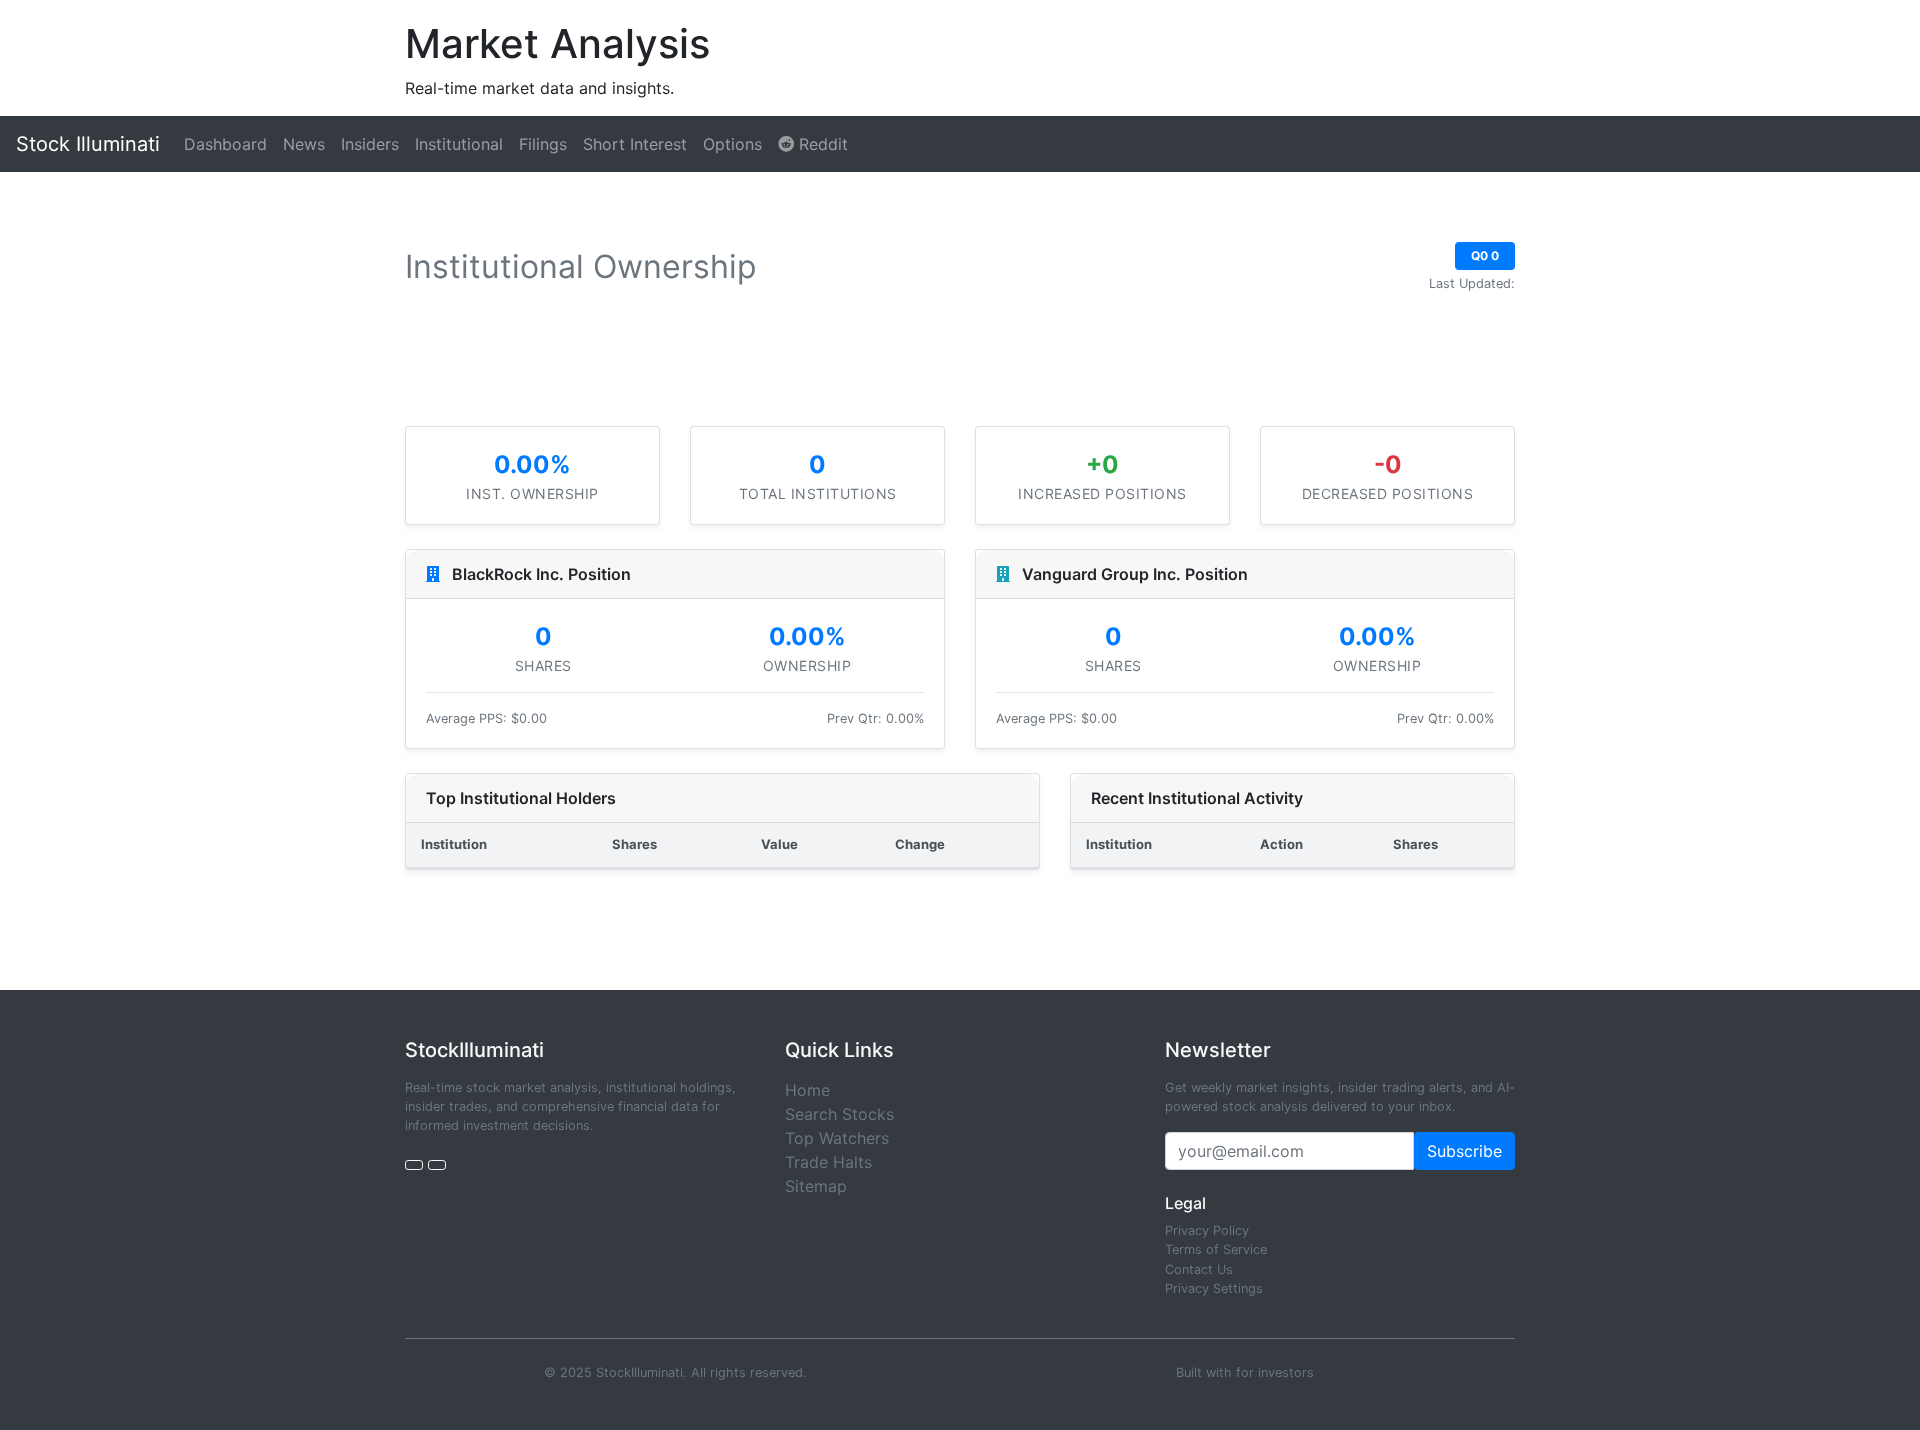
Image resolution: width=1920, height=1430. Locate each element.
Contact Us (1199, 1269)
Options (732, 144)
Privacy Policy (1207, 1230)
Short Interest (635, 144)
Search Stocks (839, 1114)
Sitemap (816, 1186)
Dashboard (225, 144)
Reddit (821, 144)
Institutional (459, 144)
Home (807, 1090)
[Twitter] (414, 1165)
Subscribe (1464, 1151)
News (304, 144)
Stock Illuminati (88, 144)
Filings (543, 144)
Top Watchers (837, 1138)
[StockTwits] (437, 1165)
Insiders (370, 144)
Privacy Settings (1214, 1288)
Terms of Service (1216, 1249)
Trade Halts (828, 1162)
